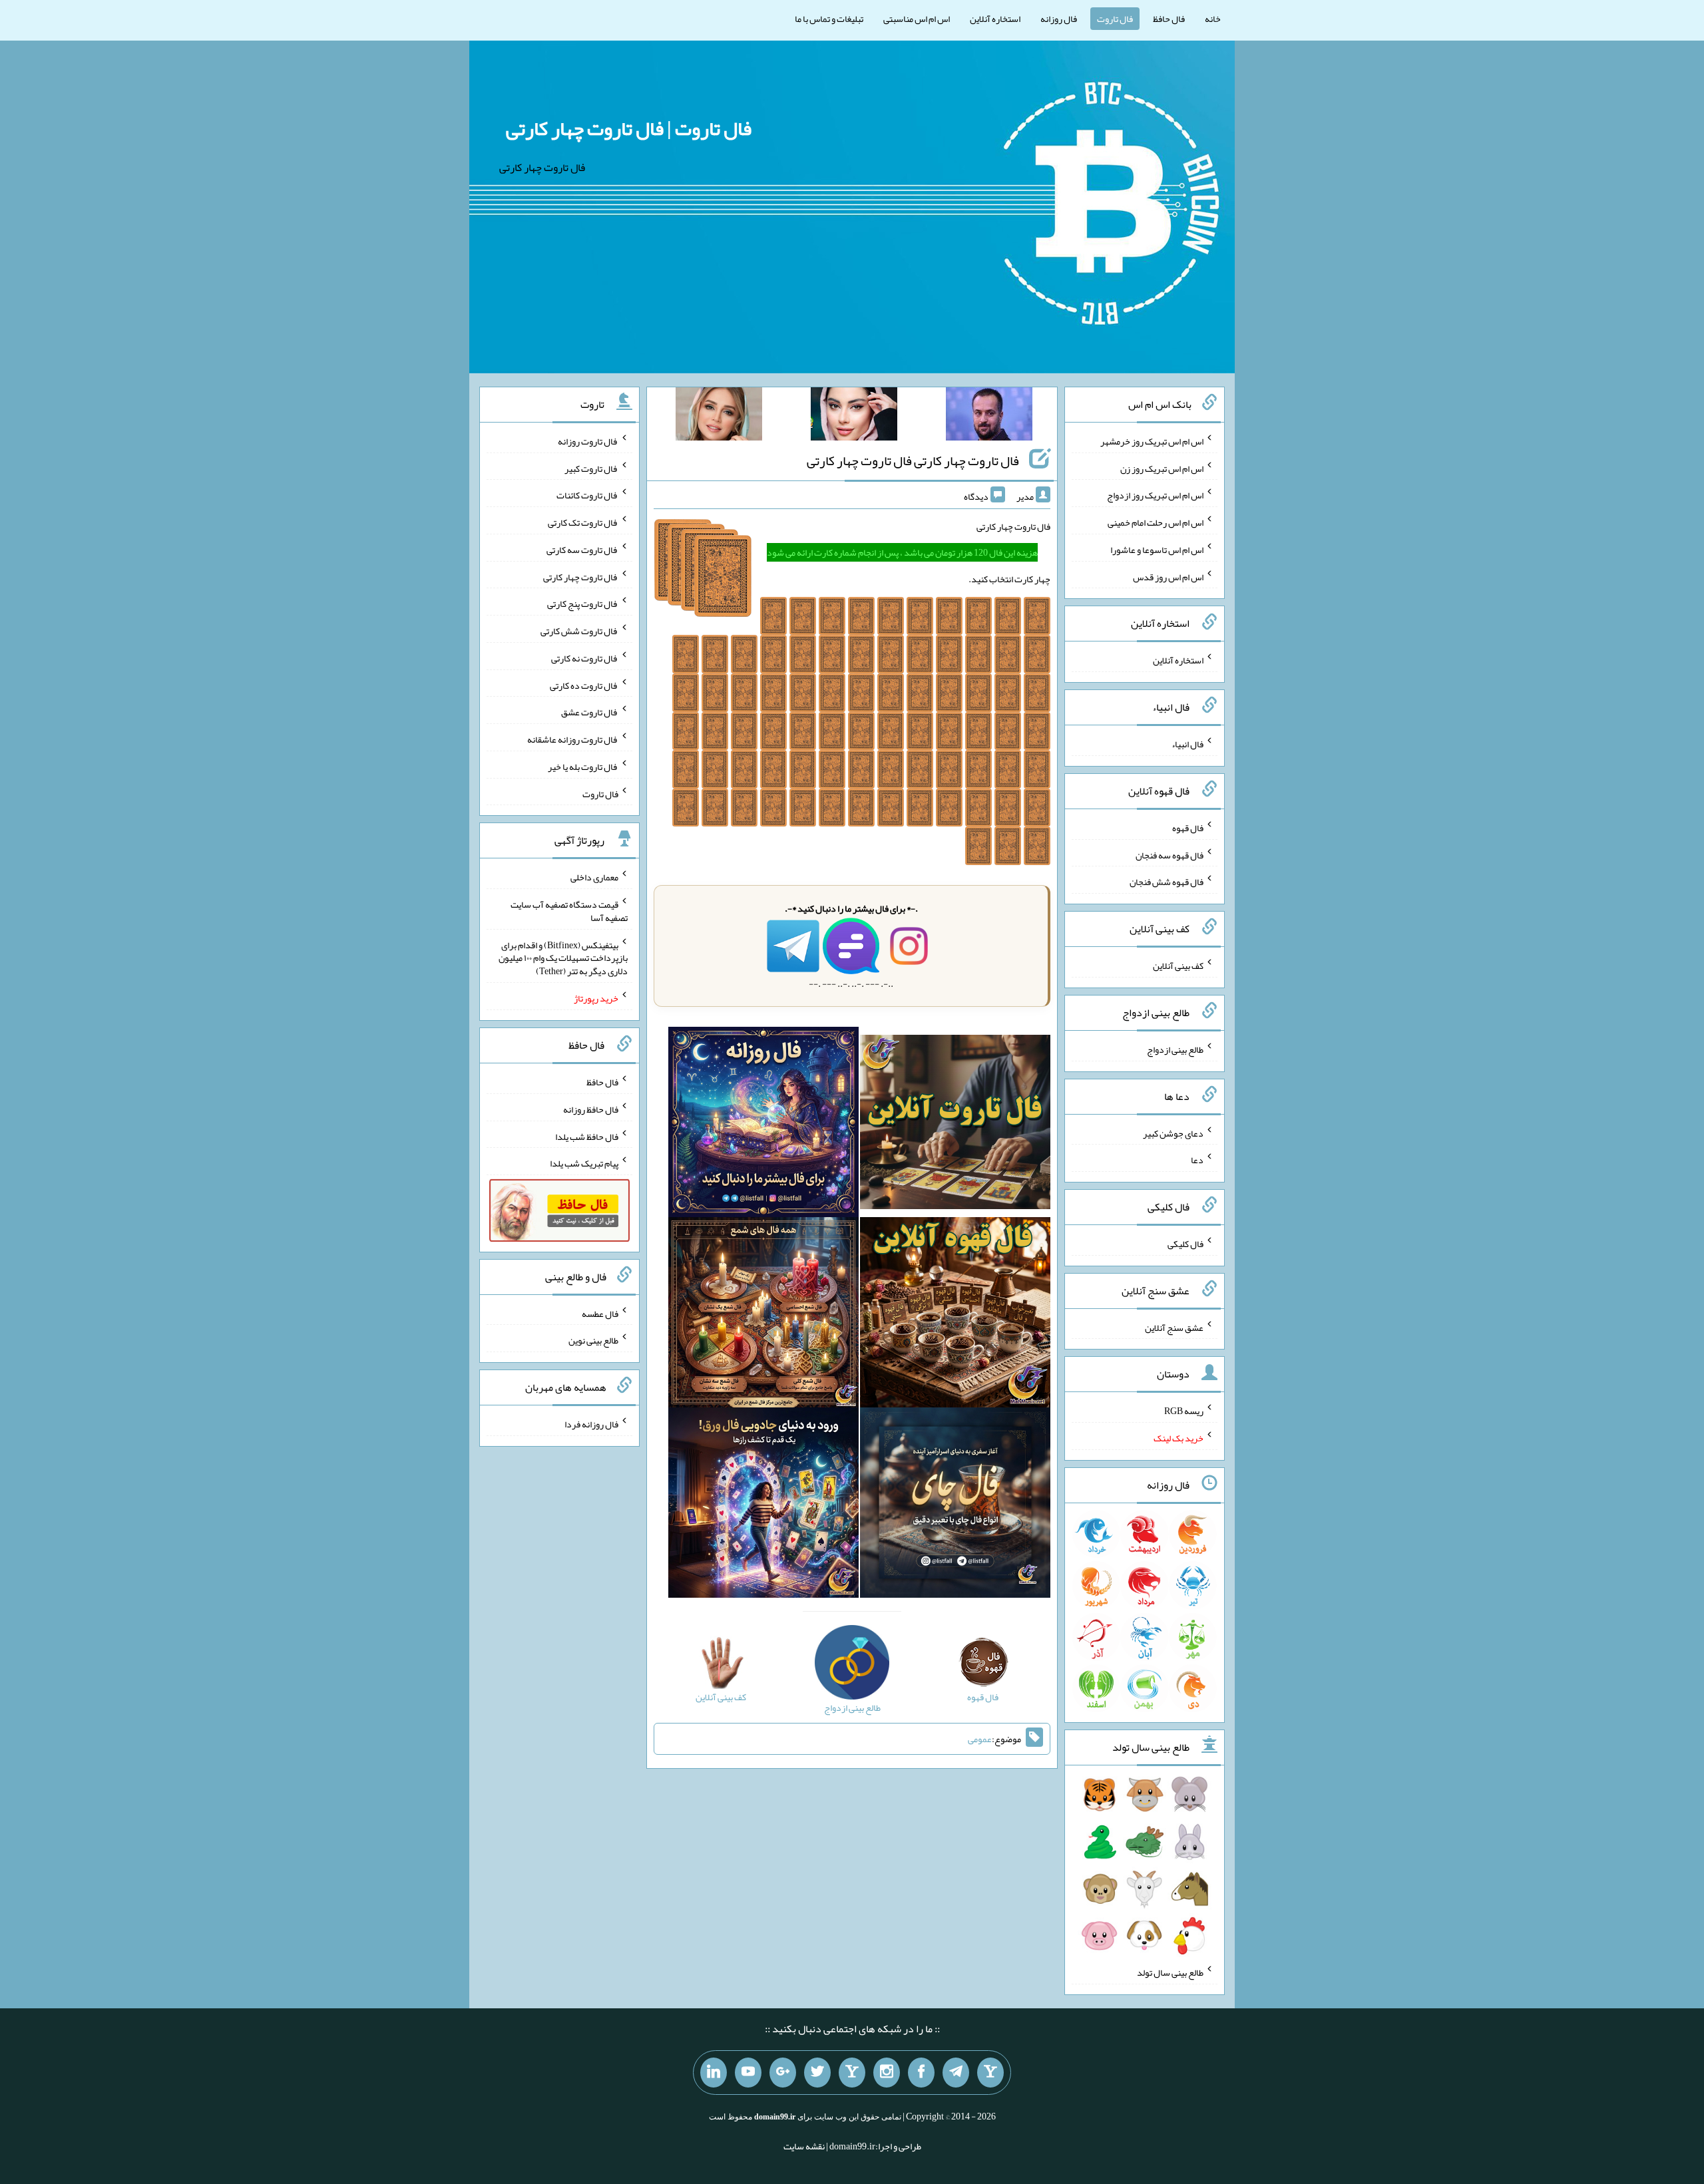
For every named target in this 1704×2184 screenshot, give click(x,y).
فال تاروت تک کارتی (583, 522)
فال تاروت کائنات (587, 495)
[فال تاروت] (955, 1125)
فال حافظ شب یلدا (587, 1136)
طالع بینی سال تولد (1170, 1972)
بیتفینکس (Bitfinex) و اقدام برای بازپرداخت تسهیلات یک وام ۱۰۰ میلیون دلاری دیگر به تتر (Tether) (563, 958)
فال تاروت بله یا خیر (583, 767)
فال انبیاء (1187, 744)
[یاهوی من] (990, 2073)
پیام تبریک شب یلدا (584, 1163)
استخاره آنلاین (995, 19)
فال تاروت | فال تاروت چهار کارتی (629, 128)
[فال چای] (955, 1505)
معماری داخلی (594, 877)
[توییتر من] (817, 2073)
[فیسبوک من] (921, 2073)
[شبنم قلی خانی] (719, 417)
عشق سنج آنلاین (1174, 1327)
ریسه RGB (1184, 1411)
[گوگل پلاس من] (783, 2073)
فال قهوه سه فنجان (1170, 854)
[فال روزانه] (763, 1125)
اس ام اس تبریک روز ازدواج (1155, 495)
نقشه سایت (804, 2146)
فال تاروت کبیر (591, 468)
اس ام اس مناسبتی (917, 19)
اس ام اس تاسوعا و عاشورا (1157, 550)
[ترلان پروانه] (854, 417)
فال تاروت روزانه (588, 441)
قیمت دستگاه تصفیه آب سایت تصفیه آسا (569, 911)
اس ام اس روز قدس (1168, 576)
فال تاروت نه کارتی (585, 658)
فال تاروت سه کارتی (582, 550)
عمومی (980, 1739)
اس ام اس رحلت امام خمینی (1156, 522)
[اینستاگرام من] (887, 2073)
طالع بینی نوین (593, 1340)
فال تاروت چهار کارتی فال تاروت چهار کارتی (913, 460)
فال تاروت (1115, 19)
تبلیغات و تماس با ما (829, 19)
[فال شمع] (763, 1315)
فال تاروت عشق (590, 712)
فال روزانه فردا (591, 1424)
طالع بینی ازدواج (1175, 1049)
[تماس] (852, 2073)
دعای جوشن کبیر (1173, 1133)
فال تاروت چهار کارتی (581, 576)
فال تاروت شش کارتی (579, 631)
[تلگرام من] (956, 2073)
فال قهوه (1188, 828)
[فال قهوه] (955, 1315)
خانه (1213, 19)
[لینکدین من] (714, 2073)
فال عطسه (600, 1313)
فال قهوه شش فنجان (1167, 882)
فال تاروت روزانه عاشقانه (573, 739)
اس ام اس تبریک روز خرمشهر (1152, 441)
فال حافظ (1169, 19)
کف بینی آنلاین (1178, 966)
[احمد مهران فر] (989, 417)
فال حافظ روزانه (591, 1109)
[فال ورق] (763, 1505)
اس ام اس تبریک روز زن (1162, 468)
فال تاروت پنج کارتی (583, 604)
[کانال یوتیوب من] (748, 2073)
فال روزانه (1059, 19)
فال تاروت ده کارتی (584, 685)
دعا (1197, 1160)
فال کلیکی (1185, 1244)
